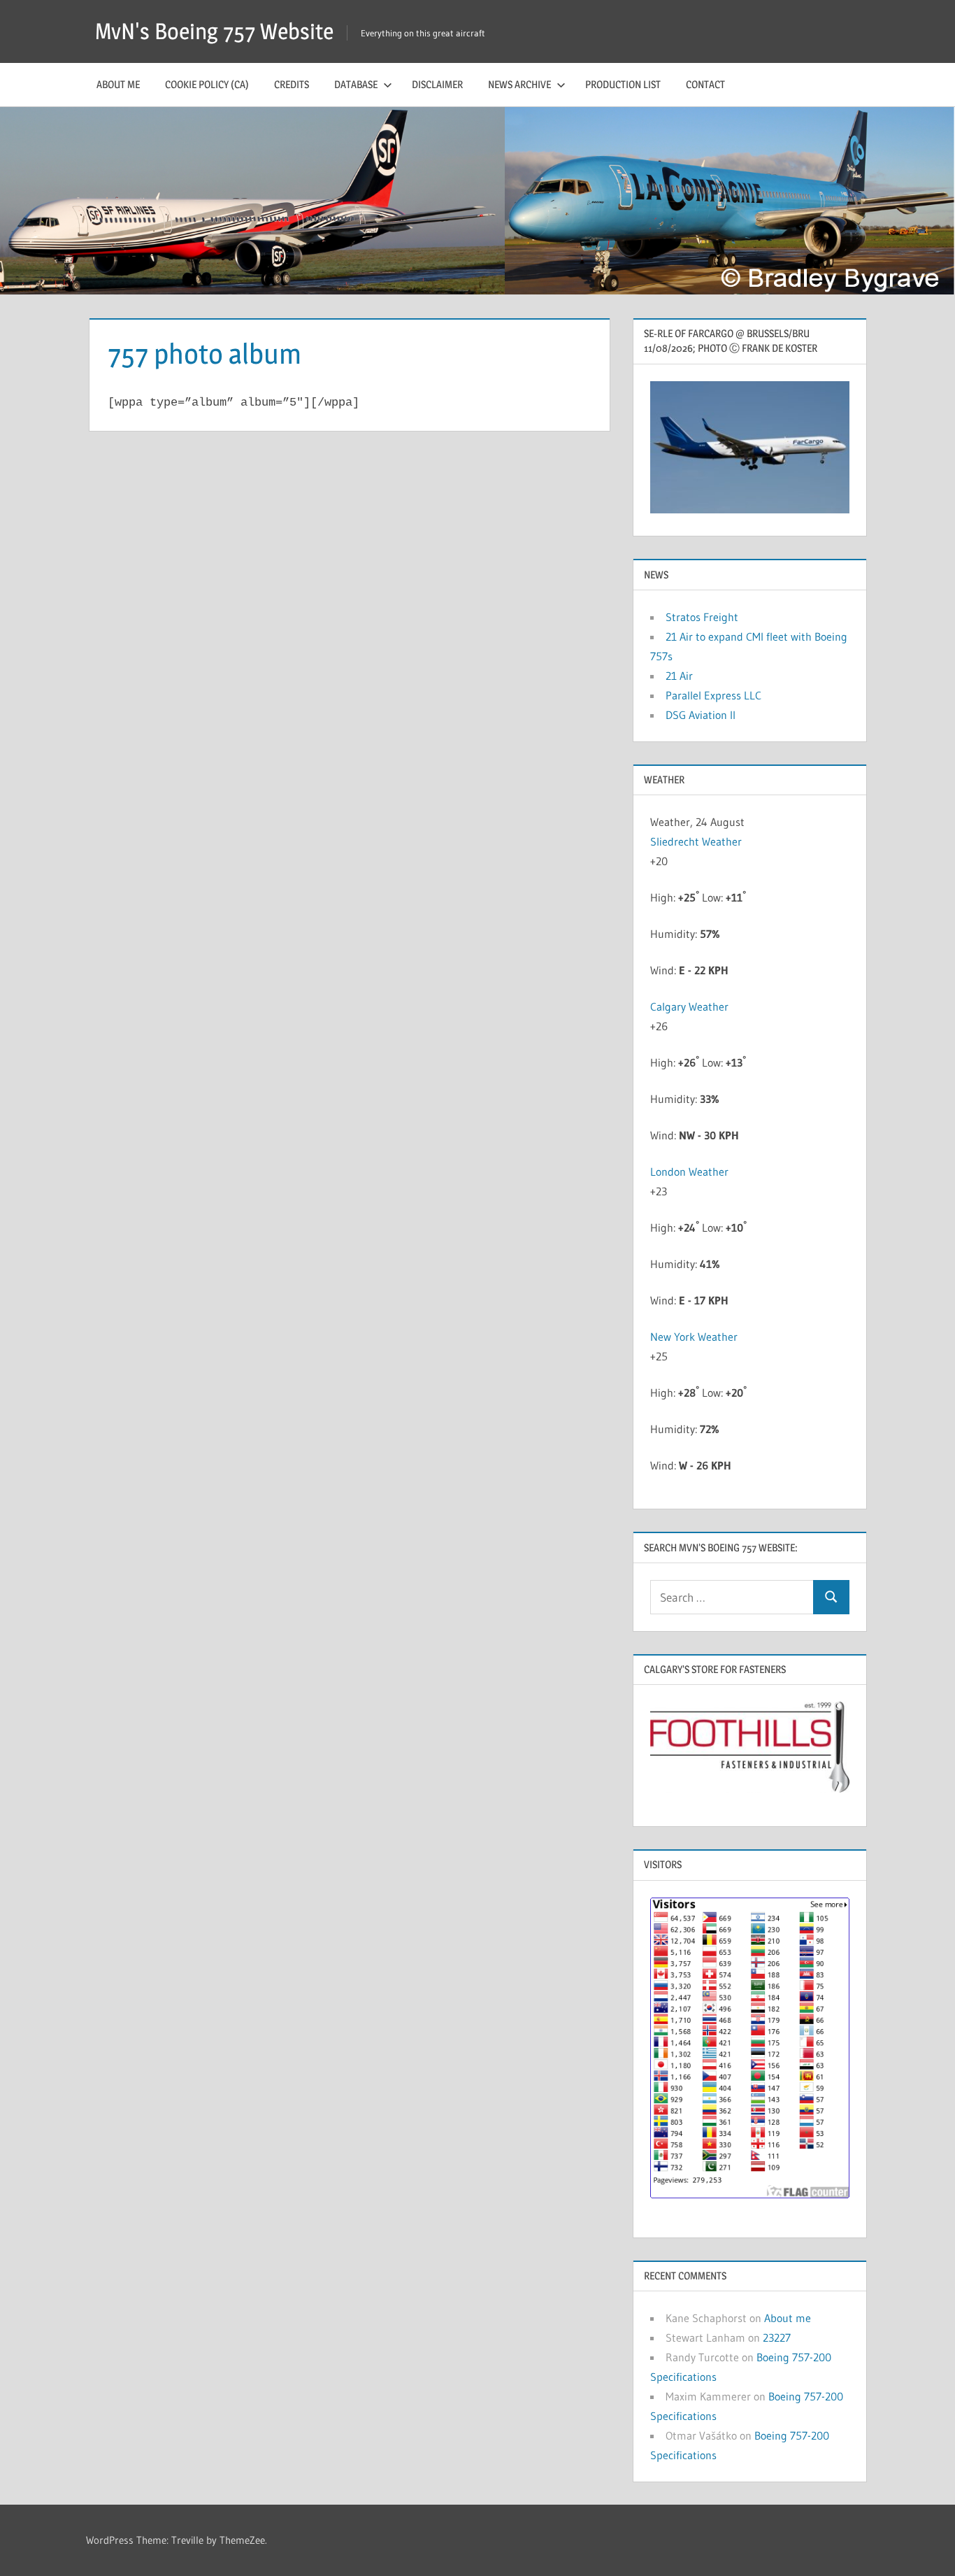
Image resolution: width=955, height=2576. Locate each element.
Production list (623, 84)
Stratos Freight (702, 617)
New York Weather (694, 1337)
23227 (777, 2337)
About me (118, 84)
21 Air (679, 676)
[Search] (831, 1597)
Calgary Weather (689, 1006)
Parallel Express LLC (713, 695)
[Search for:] (732, 1597)
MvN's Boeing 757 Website (214, 31)
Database (356, 84)
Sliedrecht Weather (697, 841)
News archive (519, 84)
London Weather (689, 1172)
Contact (705, 84)
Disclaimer (437, 84)
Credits (292, 84)
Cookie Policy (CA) (207, 84)
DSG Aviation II (701, 715)
